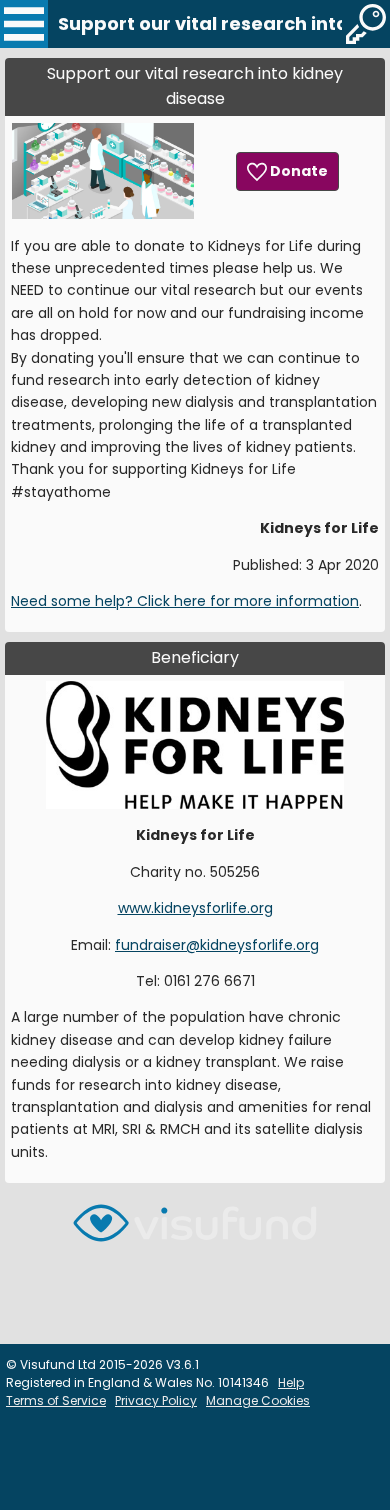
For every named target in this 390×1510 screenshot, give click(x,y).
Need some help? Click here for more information (185, 601)
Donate (297, 171)
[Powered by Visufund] (195, 1231)
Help (291, 1382)
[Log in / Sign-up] (366, 24)
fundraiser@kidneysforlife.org (217, 945)
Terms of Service (56, 1400)
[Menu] (24, 24)
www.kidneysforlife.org (195, 908)
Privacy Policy (156, 1400)
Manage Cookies (258, 1400)
